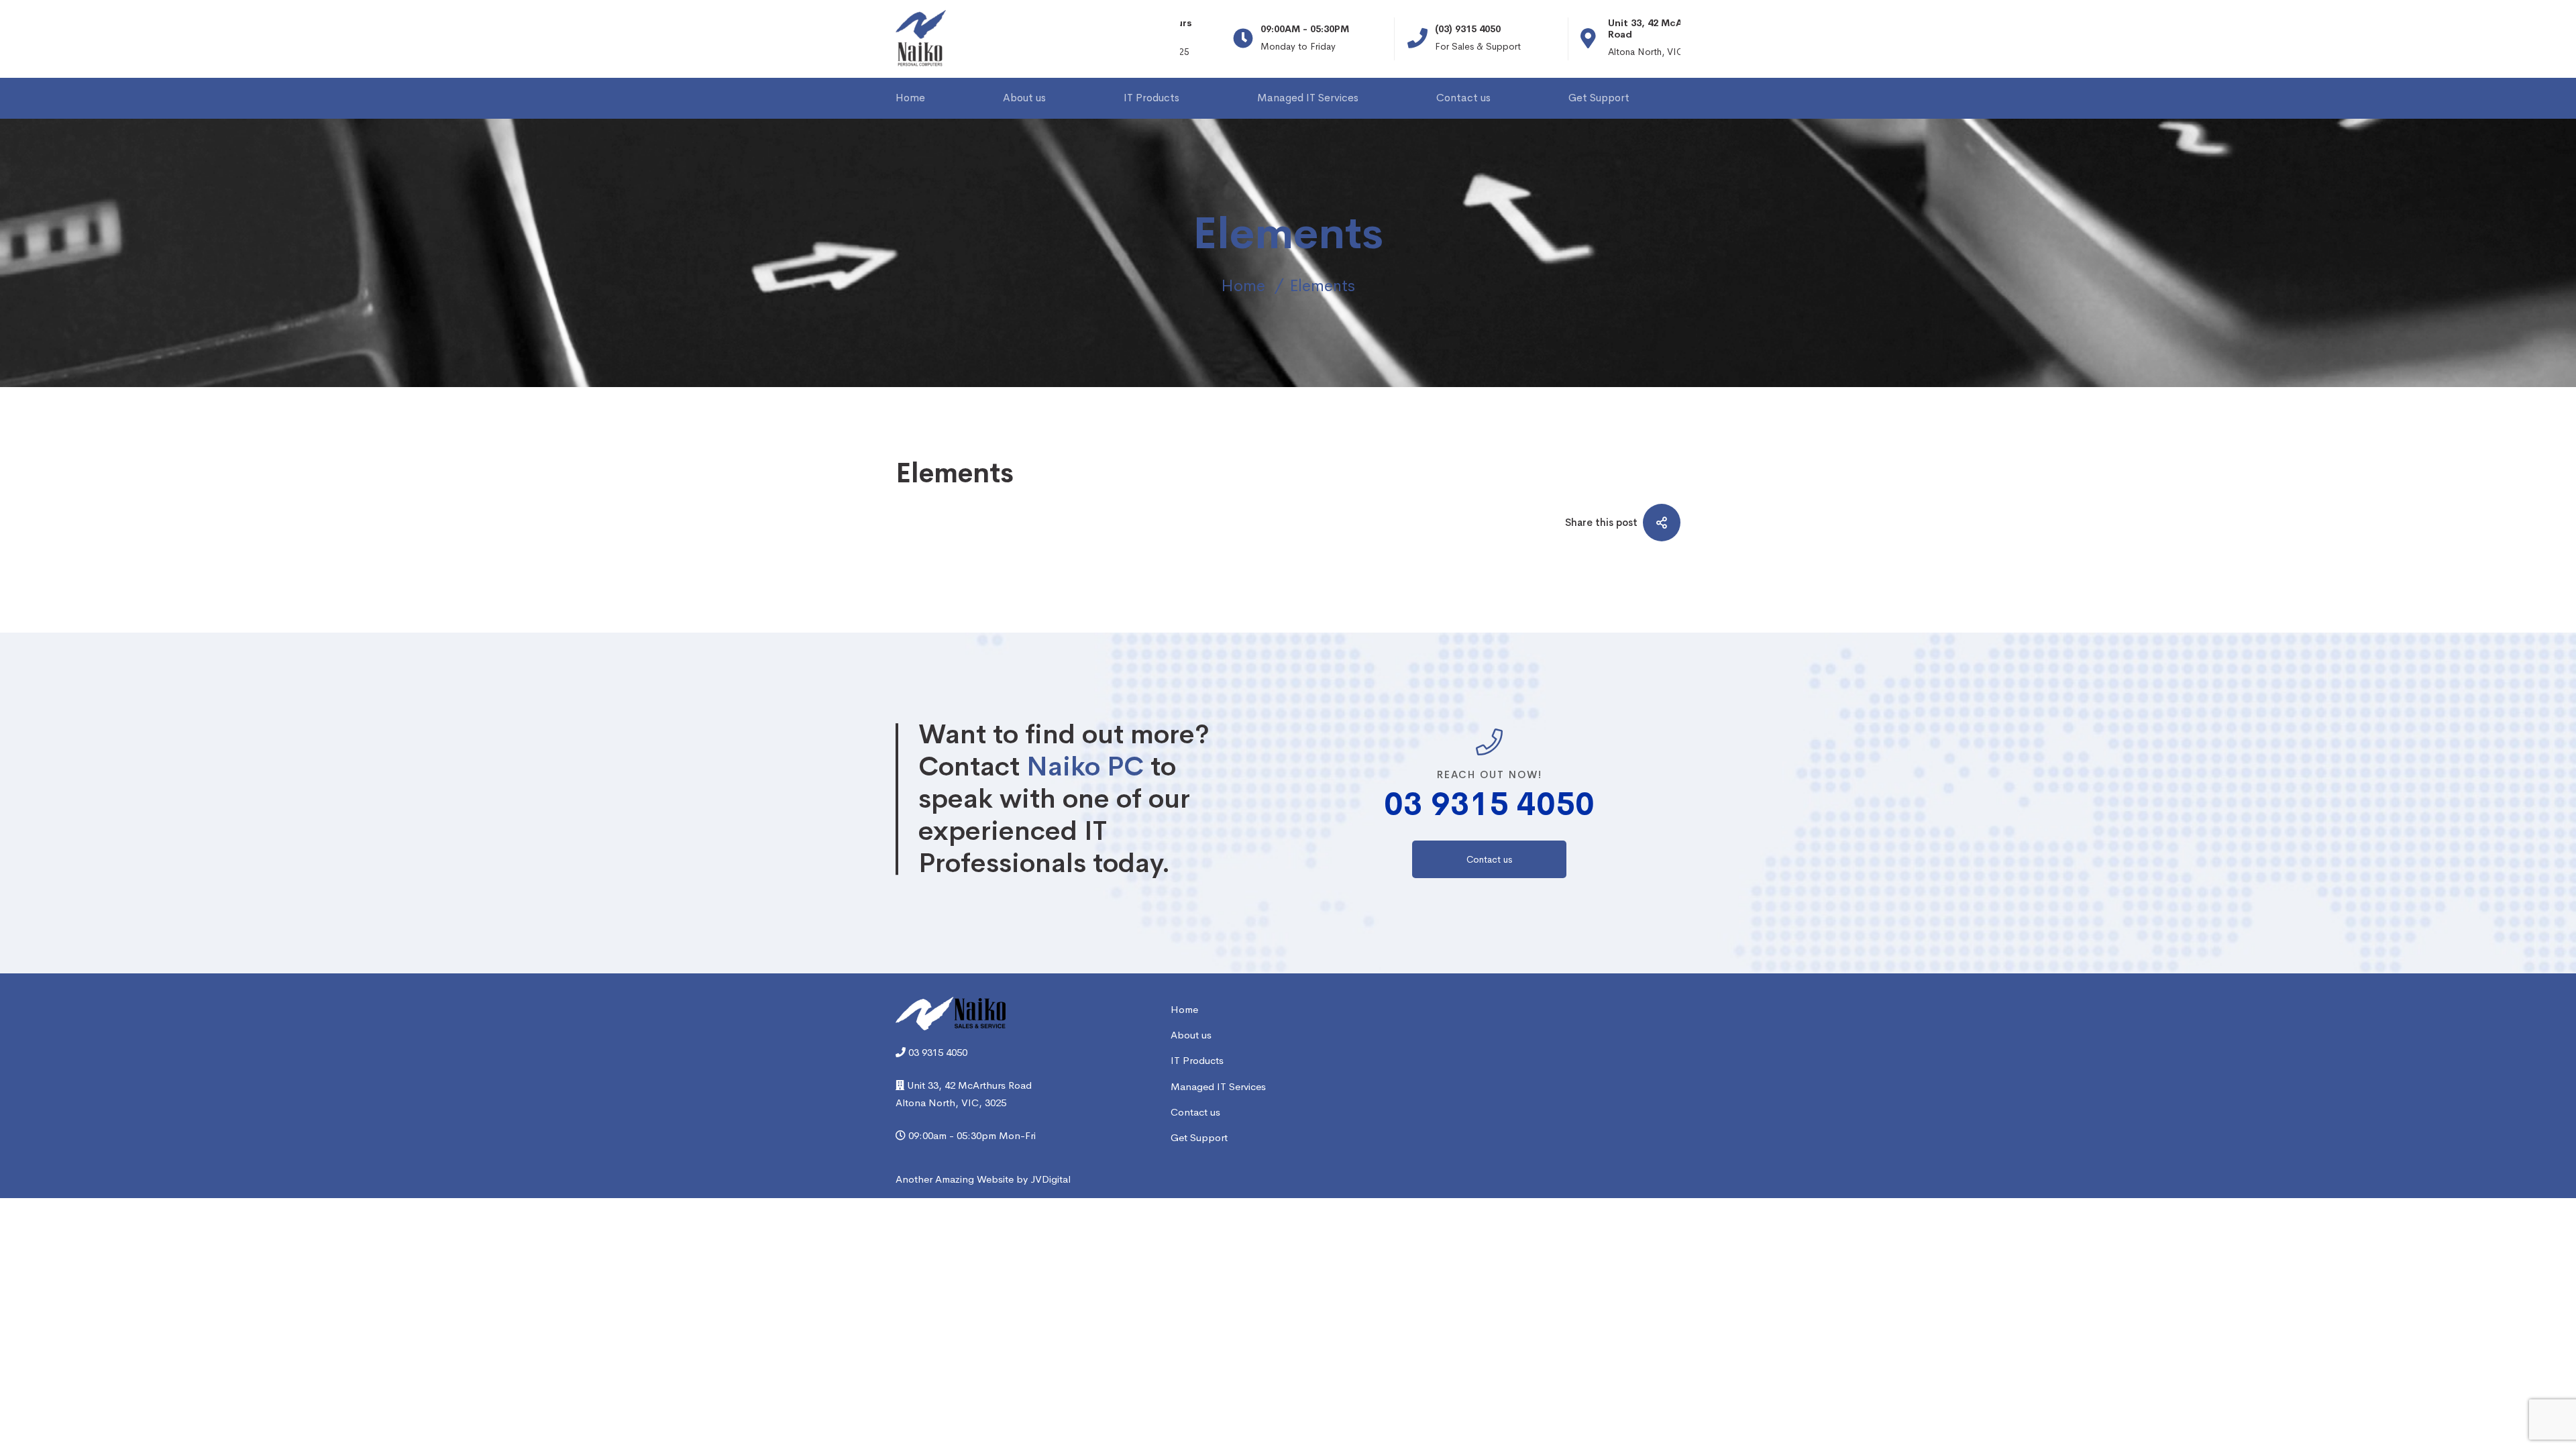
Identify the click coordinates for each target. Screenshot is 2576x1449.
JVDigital (1051, 1179)
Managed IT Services (1218, 1086)
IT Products (1197, 1060)
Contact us (1195, 1112)
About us (1191, 1035)
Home (1243, 286)
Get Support (1199, 1137)
